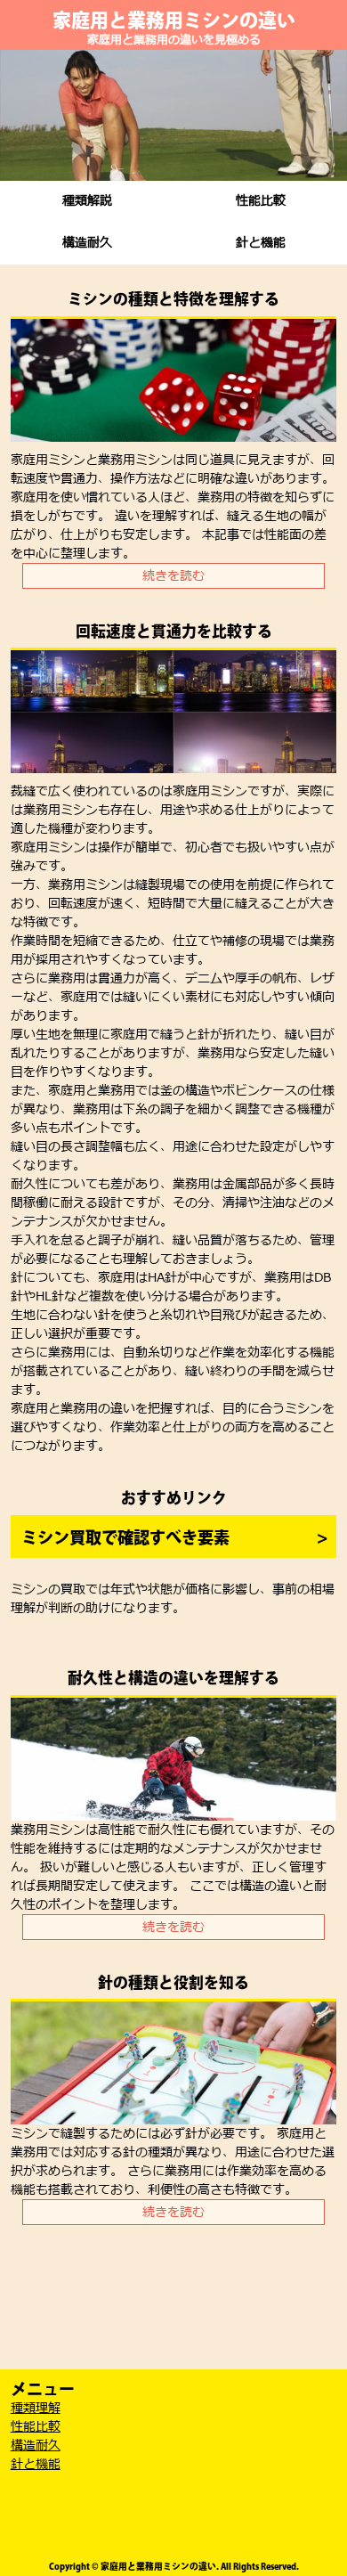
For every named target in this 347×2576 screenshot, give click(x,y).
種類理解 (36, 2408)
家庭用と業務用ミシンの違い (174, 20)
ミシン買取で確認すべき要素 (125, 1537)
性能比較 (261, 201)
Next (324, 116)
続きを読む (173, 576)
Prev (23, 116)
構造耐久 (87, 243)
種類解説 (87, 201)
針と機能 (261, 243)
